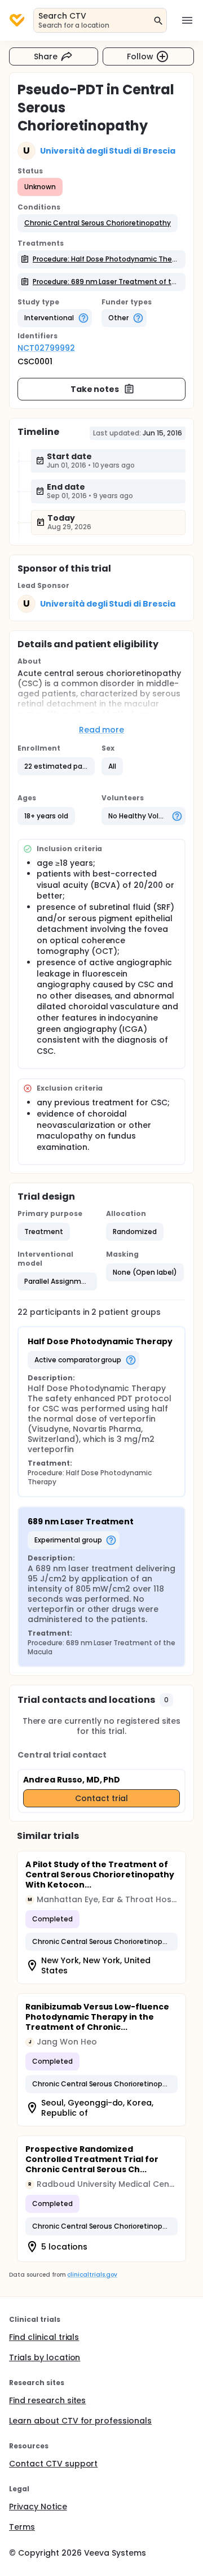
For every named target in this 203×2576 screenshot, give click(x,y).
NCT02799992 (46, 348)
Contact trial (101, 1798)
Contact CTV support (53, 2464)
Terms (22, 2527)
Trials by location (45, 2357)
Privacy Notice (38, 2507)
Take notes (95, 389)
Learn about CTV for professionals (80, 2421)
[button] (98, 223)
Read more (102, 730)
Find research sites (47, 2400)
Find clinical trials (44, 2337)
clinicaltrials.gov (92, 2275)
